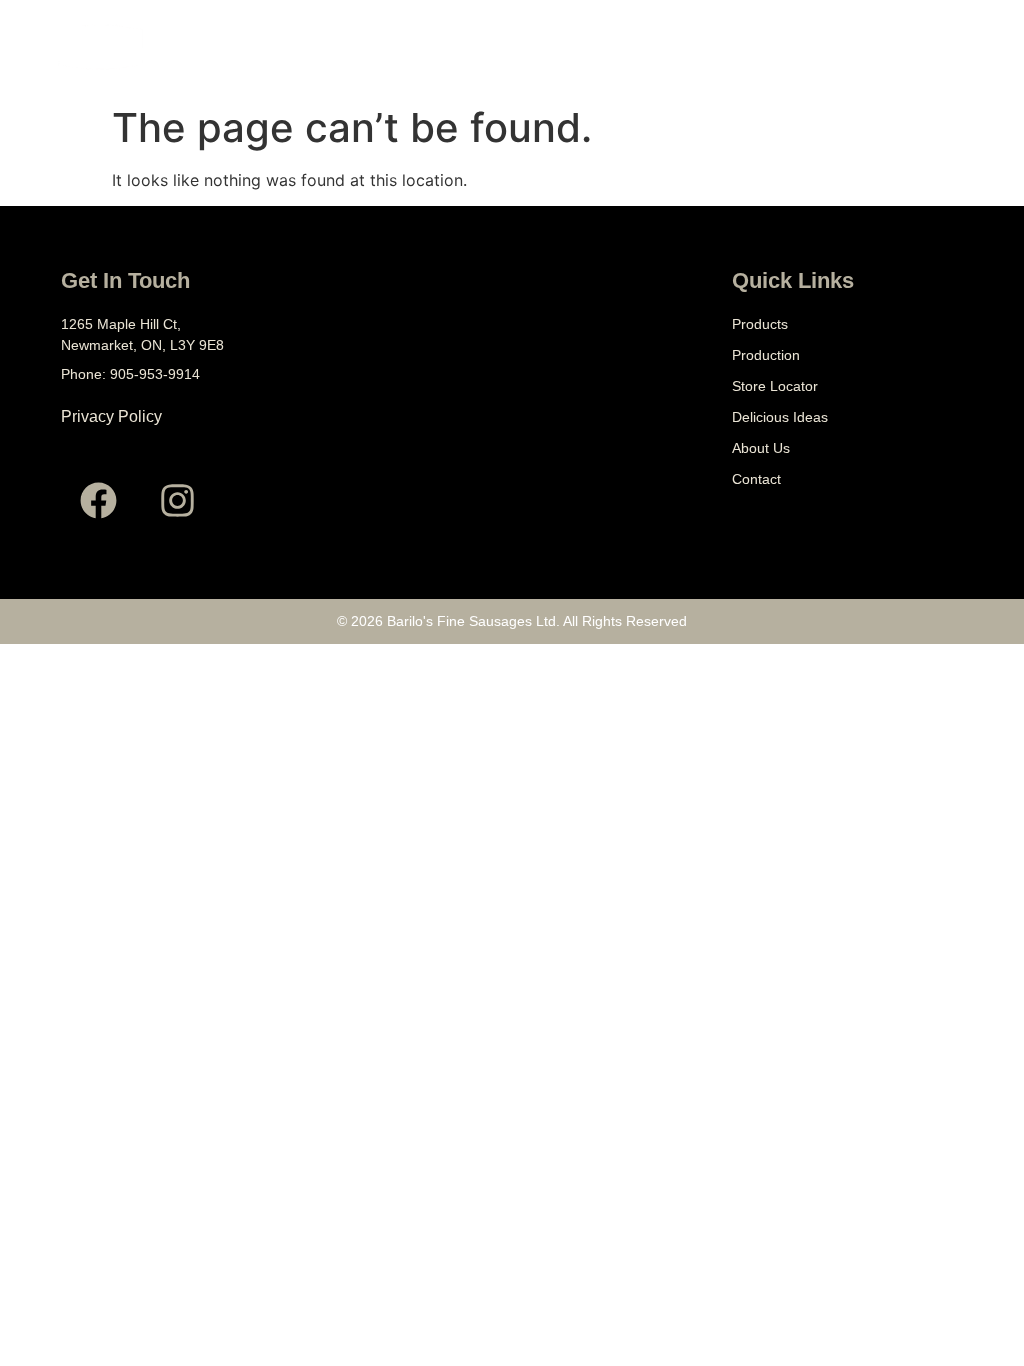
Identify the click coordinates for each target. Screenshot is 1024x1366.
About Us (761, 448)
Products (760, 324)
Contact (756, 479)
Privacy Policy (111, 416)
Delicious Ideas (780, 417)
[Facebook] (98, 501)
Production (766, 355)
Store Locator (775, 386)
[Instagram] (177, 501)
